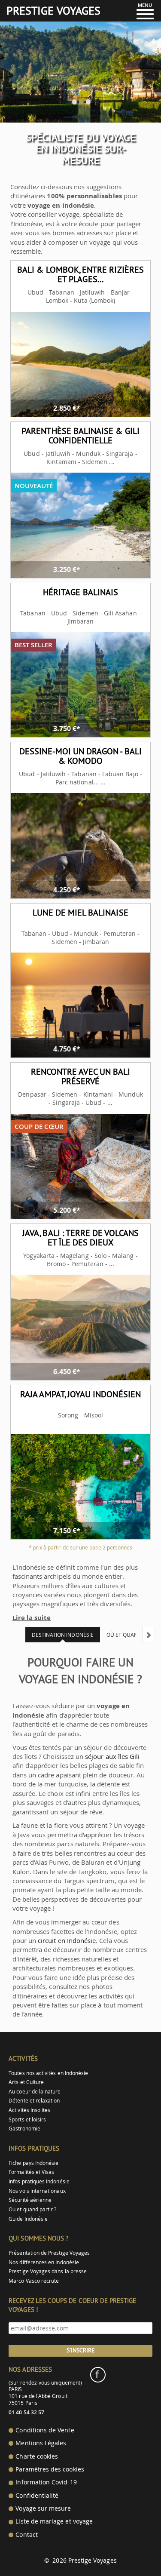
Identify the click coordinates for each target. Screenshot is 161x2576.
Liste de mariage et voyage (54, 2521)
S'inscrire (81, 2350)
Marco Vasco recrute (34, 2281)
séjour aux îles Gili (112, 1756)
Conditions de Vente (45, 2430)
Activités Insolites (29, 2110)
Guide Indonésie (28, 2219)
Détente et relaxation (34, 2101)
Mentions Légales (41, 2443)
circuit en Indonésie (67, 1940)
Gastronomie (24, 2129)
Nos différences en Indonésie (44, 2262)
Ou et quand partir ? (32, 2209)
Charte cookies (37, 2456)
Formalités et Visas (31, 2172)
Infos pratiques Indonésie (39, 2181)
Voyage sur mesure (43, 2508)
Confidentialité (37, 2496)
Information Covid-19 (46, 2482)
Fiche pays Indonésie (33, 2163)
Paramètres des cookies (50, 2469)
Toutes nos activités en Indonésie (48, 2073)
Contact (26, 2535)
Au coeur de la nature (35, 2092)
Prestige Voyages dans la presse (48, 2271)
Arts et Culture (26, 2082)
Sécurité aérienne (30, 2200)
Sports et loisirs (27, 2120)
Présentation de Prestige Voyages (49, 2253)
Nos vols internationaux (37, 2191)
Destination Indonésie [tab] (63, 1635)
